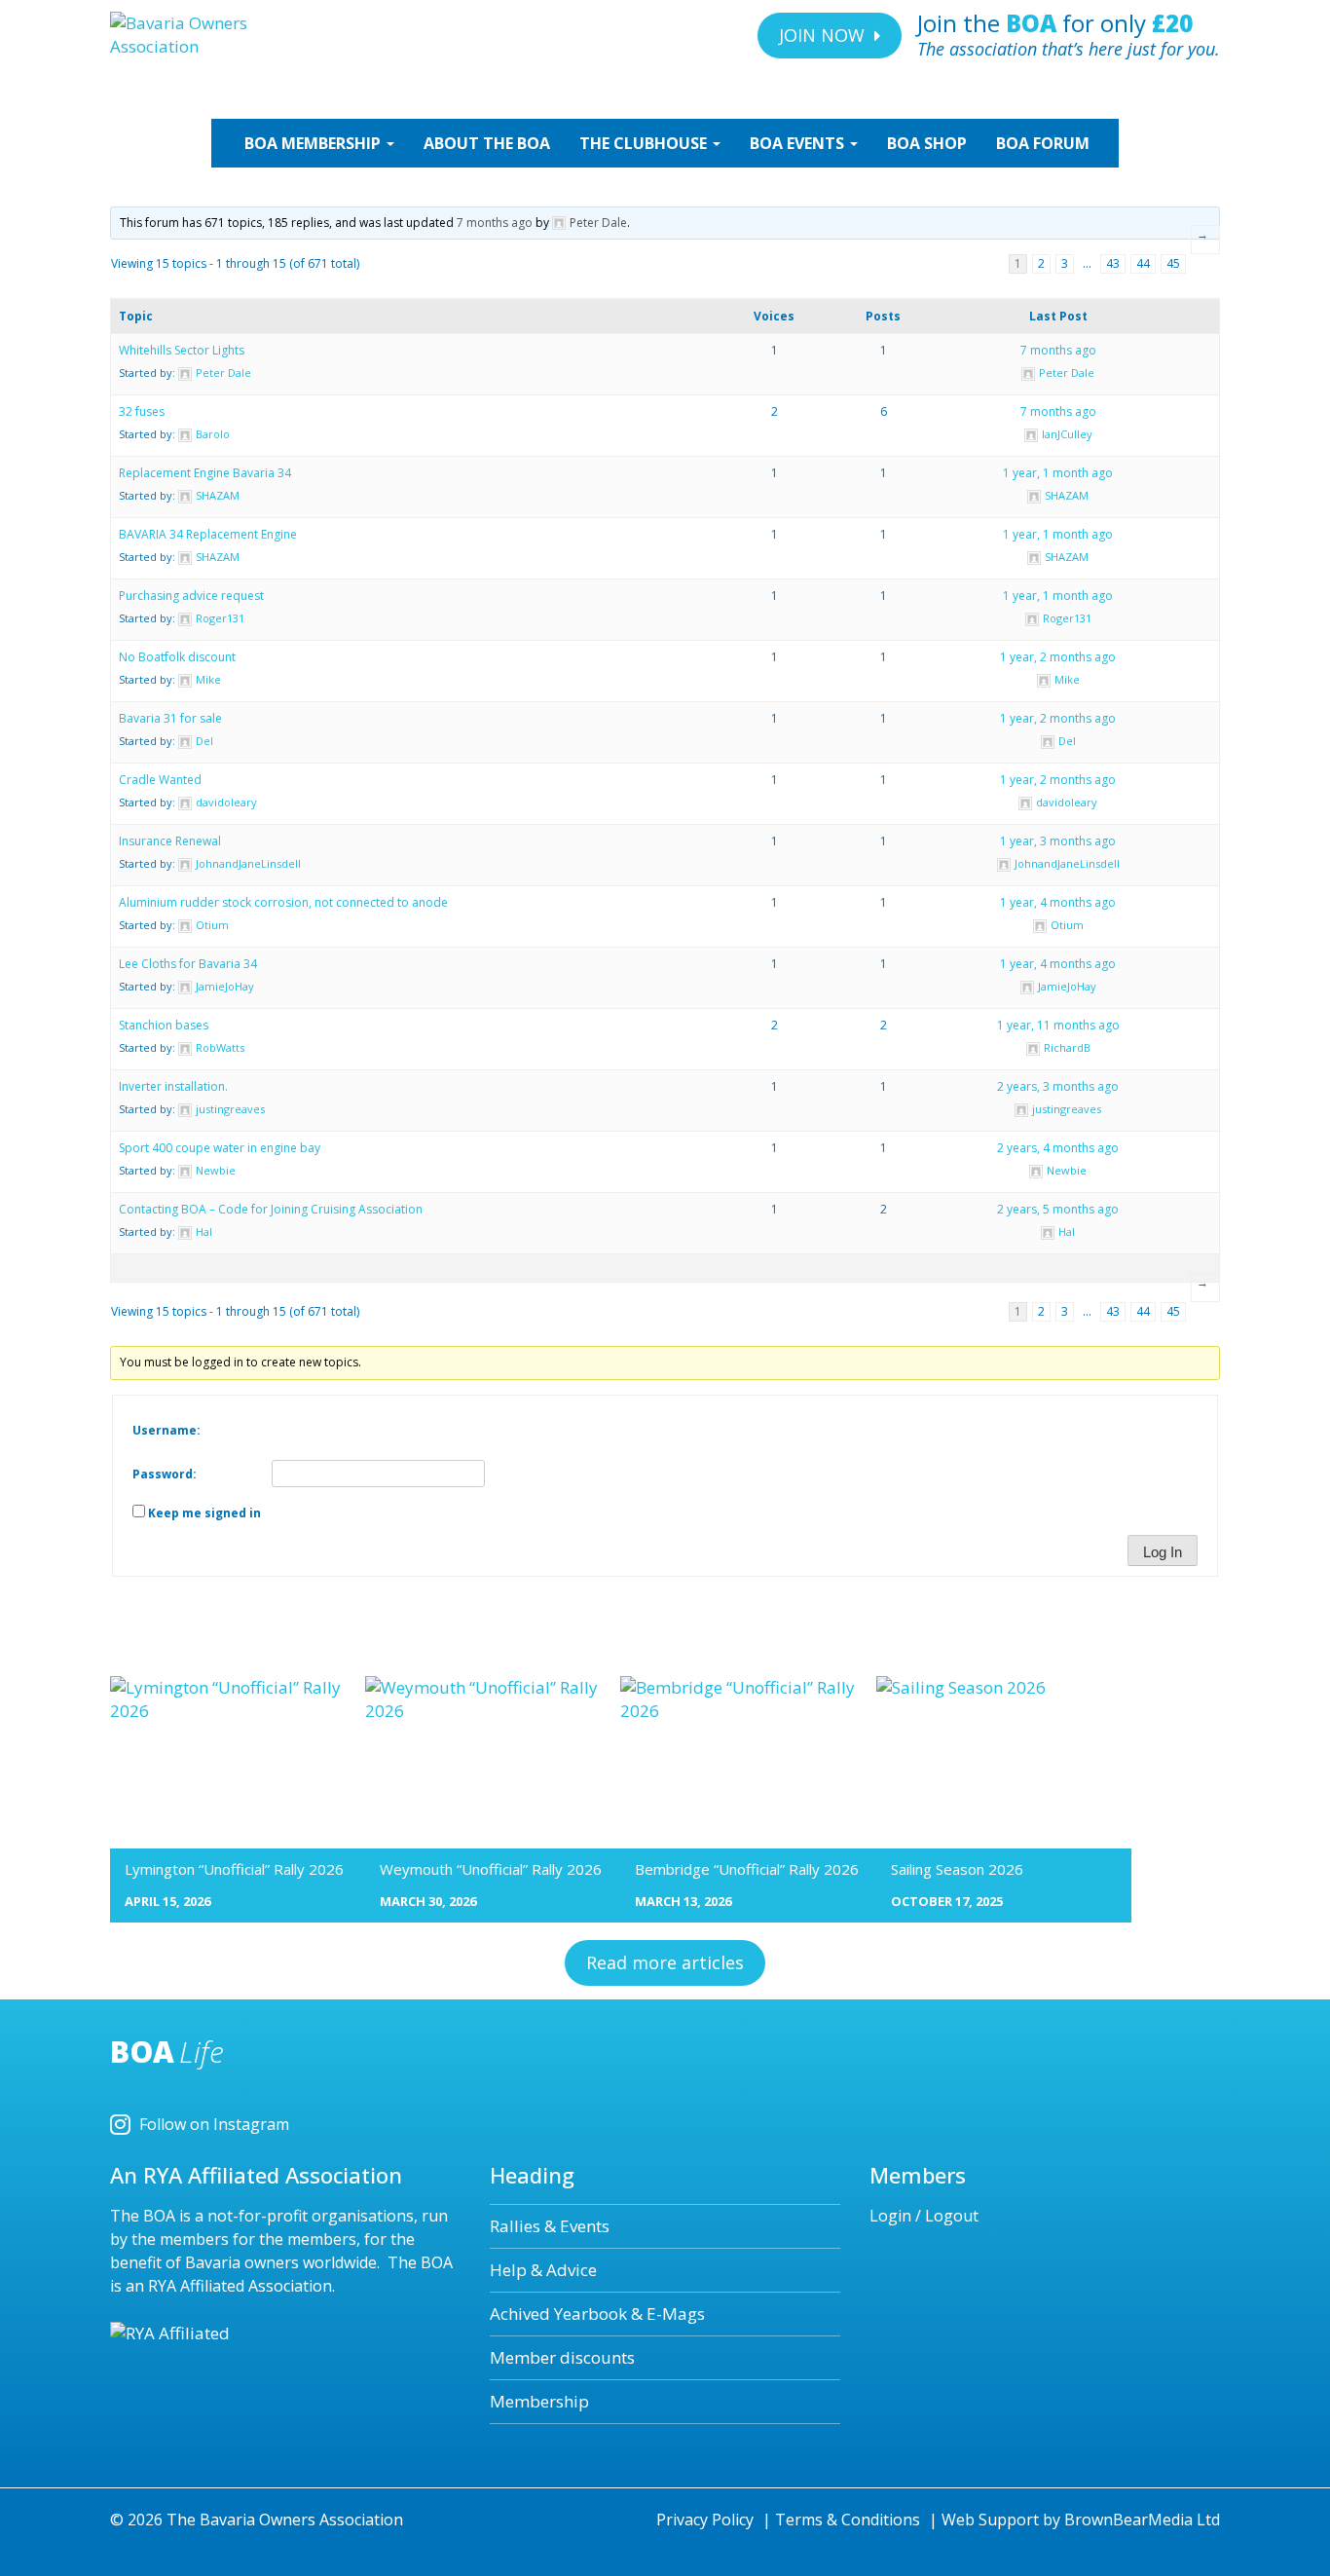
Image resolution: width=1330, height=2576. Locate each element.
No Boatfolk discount (177, 657)
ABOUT (487, 143)
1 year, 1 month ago (1058, 473)
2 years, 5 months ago (1058, 1209)
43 (1113, 263)
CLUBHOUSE (645, 143)
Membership (539, 2401)
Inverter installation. (173, 1086)
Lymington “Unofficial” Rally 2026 (234, 1869)
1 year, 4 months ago (1058, 902)
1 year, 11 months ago (1058, 1025)
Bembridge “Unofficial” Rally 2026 (747, 1869)
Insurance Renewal (170, 841)
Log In (1163, 1552)
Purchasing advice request (191, 596)
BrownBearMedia (1128, 2520)
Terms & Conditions (848, 2520)
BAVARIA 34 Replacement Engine (208, 534)
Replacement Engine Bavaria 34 (205, 473)
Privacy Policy (705, 2520)
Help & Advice (543, 2270)
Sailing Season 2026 (957, 1869)
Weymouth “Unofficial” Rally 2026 (491, 1869)
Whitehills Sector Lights (182, 350)
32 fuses (142, 411)
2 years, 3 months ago (1058, 1086)
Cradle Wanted (160, 780)
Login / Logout (924, 2216)
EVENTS (799, 143)
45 (1173, 263)
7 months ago (495, 223)
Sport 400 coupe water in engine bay (220, 1148)
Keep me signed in (204, 1513)
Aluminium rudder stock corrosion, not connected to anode (283, 902)
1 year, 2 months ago (1058, 657)
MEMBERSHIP (314, 143)
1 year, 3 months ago (1058, 841)
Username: (166, 1430)
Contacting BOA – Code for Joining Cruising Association (271, 1209)
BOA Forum (1043, 143)
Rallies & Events (550, 2226)
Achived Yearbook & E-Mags (597, 2314)
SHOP (927, 143)
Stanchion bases (164, 1025)
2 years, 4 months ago (1058, 1148)
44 (1143, 263)
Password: (165, 1474)
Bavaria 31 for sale (170, 718)
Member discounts (562, 2357)
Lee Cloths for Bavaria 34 (188, 964)
